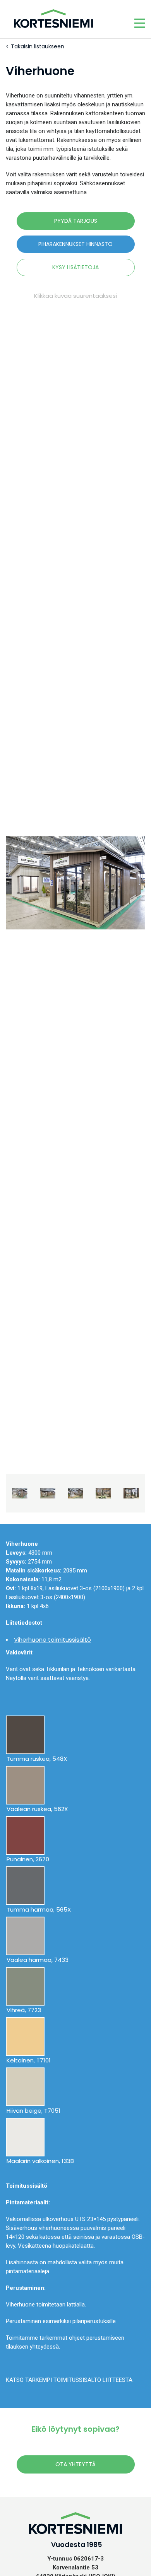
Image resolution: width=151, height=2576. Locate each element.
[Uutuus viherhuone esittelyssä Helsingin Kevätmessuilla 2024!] (75, 883)
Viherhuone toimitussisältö (52, 1640)
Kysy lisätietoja (75, 267)
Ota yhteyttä (75, 2464)
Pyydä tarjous (76, 221)
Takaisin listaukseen (38, 46)
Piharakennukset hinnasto (75, 244)
